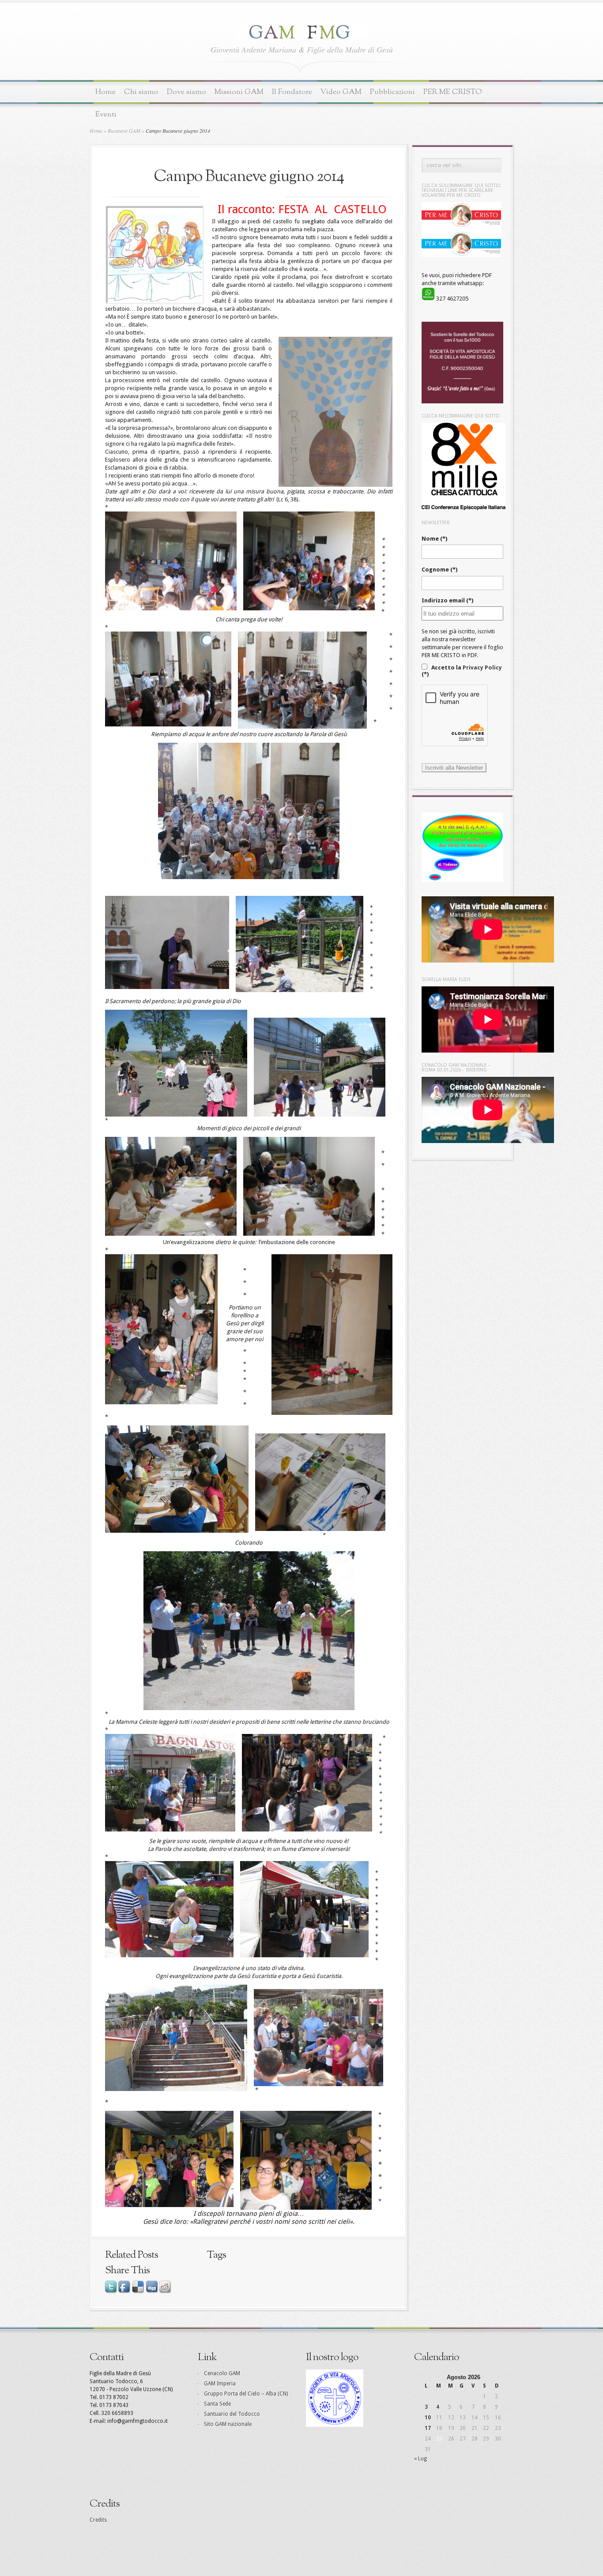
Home (106, 92)
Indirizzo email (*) (447, 600)
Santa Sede (217, 2404)
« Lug (420, 2459)
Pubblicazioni (392, 92)
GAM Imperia (220, 2384)
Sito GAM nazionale (228, 2424)
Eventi (106, 115)
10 (428, 2418)
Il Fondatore (292, 92)
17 (428, 2428)
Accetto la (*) (462, 671)
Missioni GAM (239, 92)
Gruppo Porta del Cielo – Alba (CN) (246, 2394)
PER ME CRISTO (453, 92)
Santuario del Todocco (232, 2414)
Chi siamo (141, 92)
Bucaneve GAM (124, 131)
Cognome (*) (439, 570)
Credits (98, 2520)
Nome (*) (434, 539)
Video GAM (341, 92)
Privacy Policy (482, 668)
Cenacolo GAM (222, 2373)
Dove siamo (187, 92)
